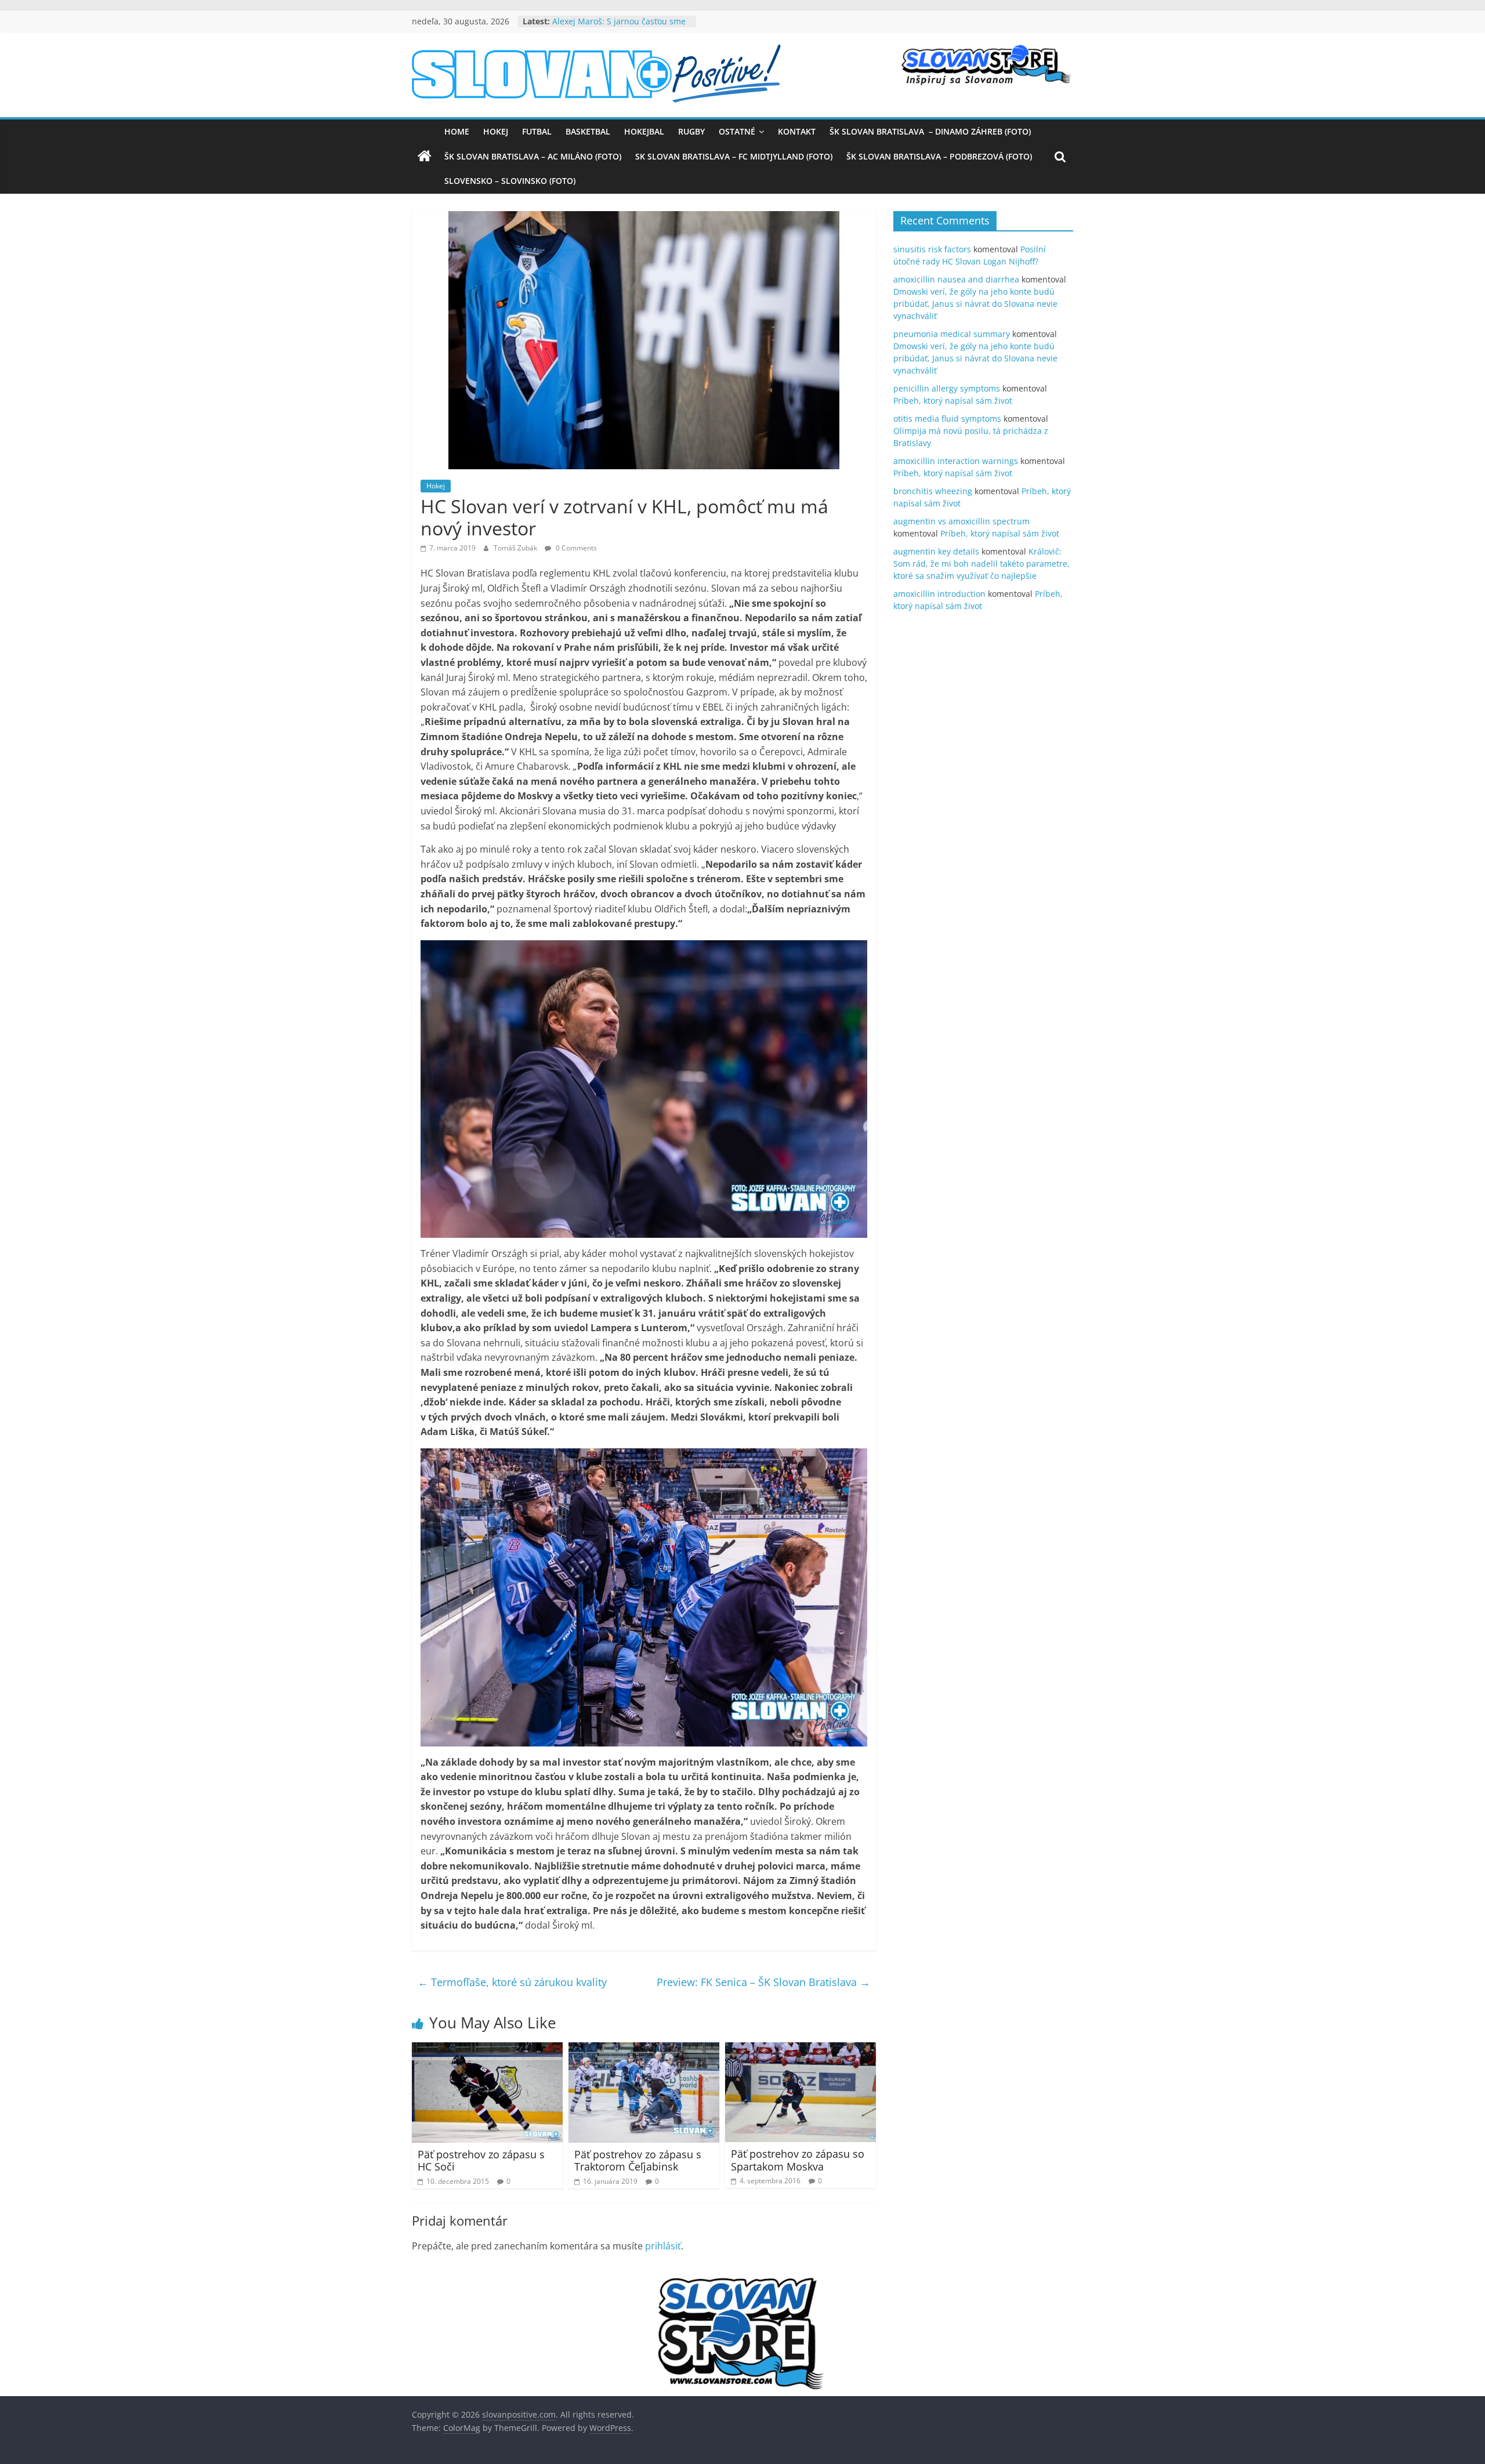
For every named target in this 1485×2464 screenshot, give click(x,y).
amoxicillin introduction (939, 594)
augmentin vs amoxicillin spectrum (961, 521)
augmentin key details (936, 551)
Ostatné (737, 131)
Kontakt (797, 131)
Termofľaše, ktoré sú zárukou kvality (512, 1982)
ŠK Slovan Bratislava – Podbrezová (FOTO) (939, 156)
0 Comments (575, 548)
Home (457, 131)
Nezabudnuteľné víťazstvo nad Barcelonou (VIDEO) (612, 27)
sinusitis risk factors (932, 249)
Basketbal (588, 131)
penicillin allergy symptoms (947, 388)
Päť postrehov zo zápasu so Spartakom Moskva (798, 2160)
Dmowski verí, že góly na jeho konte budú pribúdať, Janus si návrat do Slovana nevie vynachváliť (975, 304)
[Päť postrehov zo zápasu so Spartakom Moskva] (801, 2049)
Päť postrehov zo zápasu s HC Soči (481, 2161)
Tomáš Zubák (516, 548)
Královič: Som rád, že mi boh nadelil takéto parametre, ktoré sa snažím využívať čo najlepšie (981, 564)
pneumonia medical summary (952, 334)
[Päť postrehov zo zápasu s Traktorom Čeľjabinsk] (644, 2049)
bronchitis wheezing (933, 491)
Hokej (496, 131)
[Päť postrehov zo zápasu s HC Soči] (487, 2049)
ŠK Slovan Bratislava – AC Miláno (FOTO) (533, 156)
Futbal (537, 131)
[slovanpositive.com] (425, 157)
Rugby (691, 131)
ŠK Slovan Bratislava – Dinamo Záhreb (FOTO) (930, 131)
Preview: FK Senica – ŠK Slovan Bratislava (763, 1982)
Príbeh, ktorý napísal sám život (953, 401)
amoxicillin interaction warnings (956, 461)
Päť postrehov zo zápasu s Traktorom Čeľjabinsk (638, 2161)
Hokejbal (644, 131)
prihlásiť (663, 2246)
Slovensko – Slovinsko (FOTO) (510, 181)
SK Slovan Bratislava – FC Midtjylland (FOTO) (734, 156)
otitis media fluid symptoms (947, 418)
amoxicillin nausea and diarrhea (956, 279)
